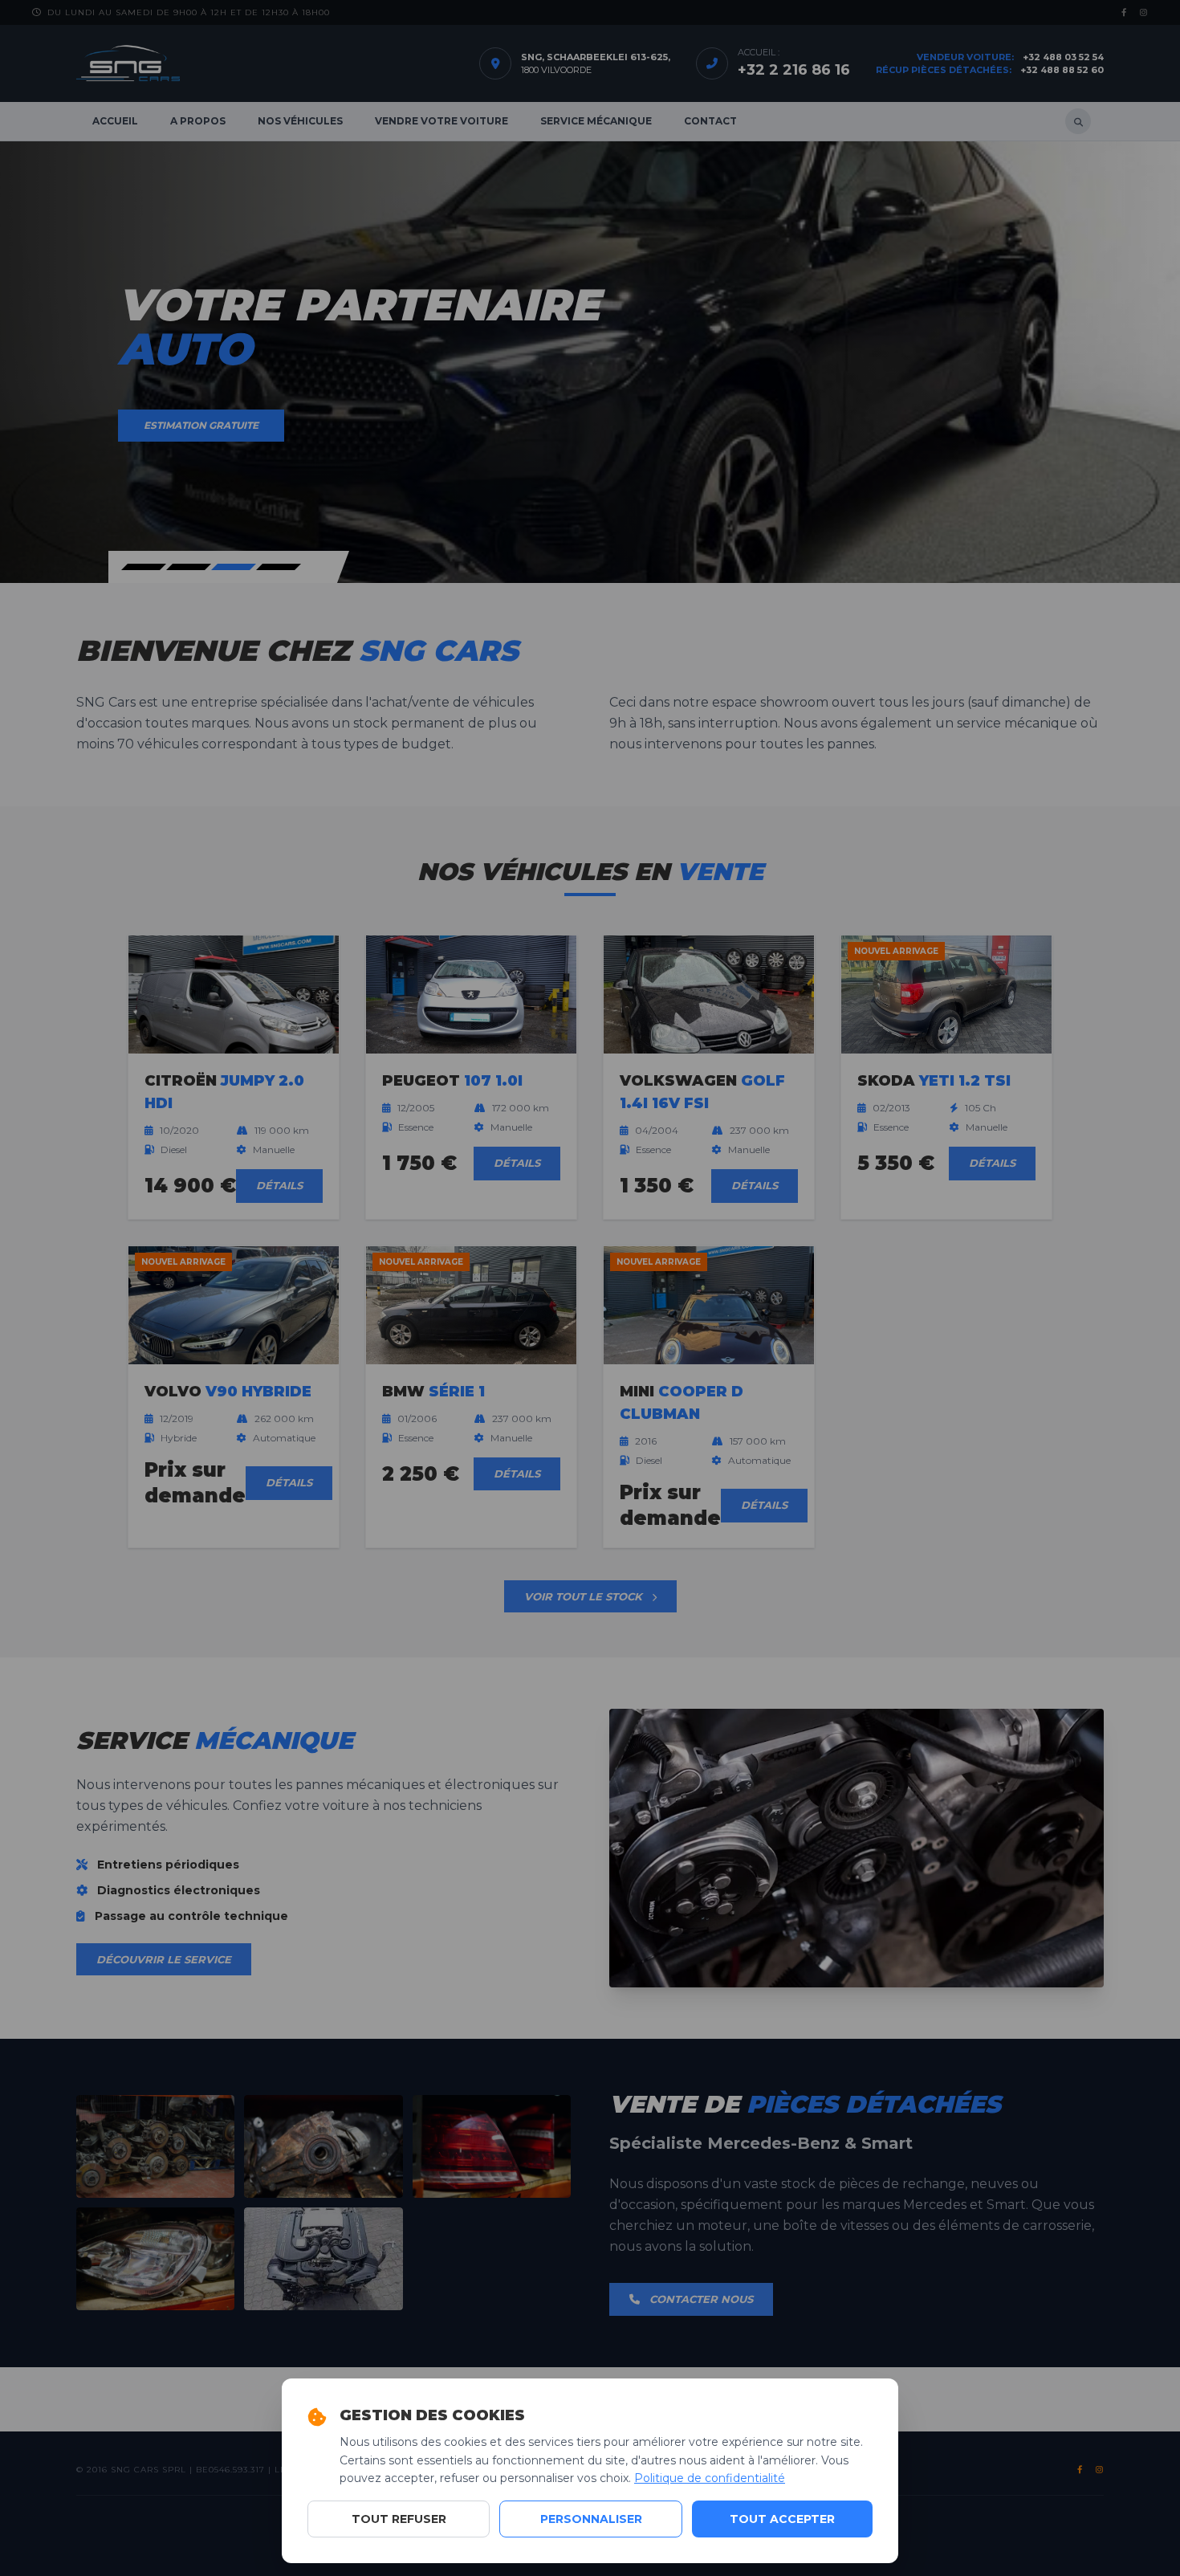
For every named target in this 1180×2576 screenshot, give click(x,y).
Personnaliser (591, 2519)
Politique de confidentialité (710, 2478)
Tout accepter (782, 2519)
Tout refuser (399, 2519)
